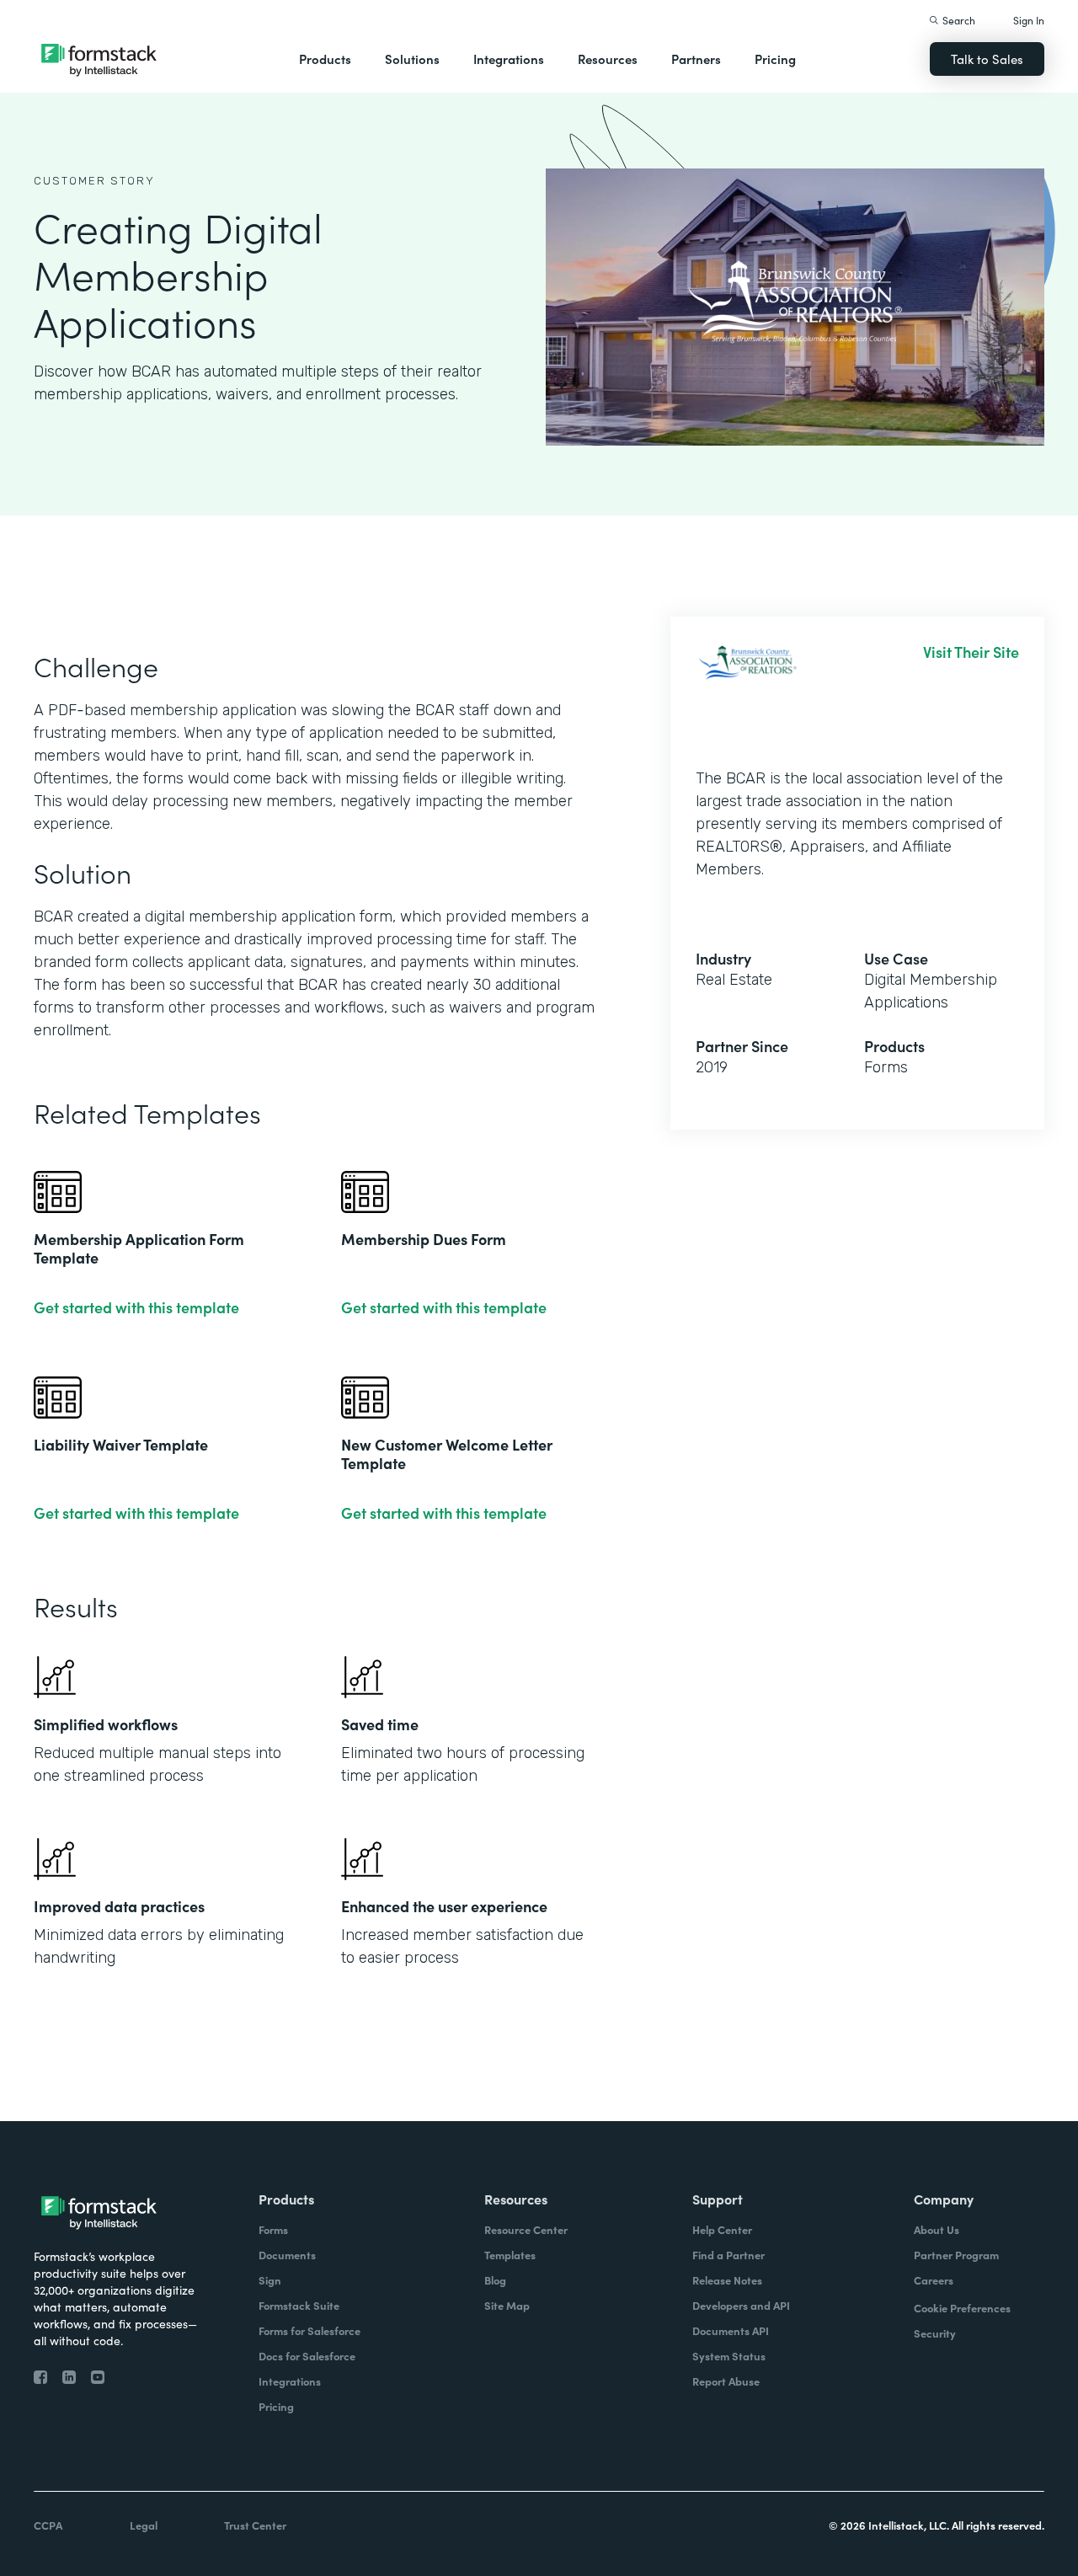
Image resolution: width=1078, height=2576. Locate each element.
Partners (696, 59)
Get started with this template (136, 1307)
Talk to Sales (987, 59)
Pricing (775, 59)
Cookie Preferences (962, 2308)
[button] (325, 59)
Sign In (1029, 20)
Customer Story (94, 181)
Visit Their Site (971, 652)
